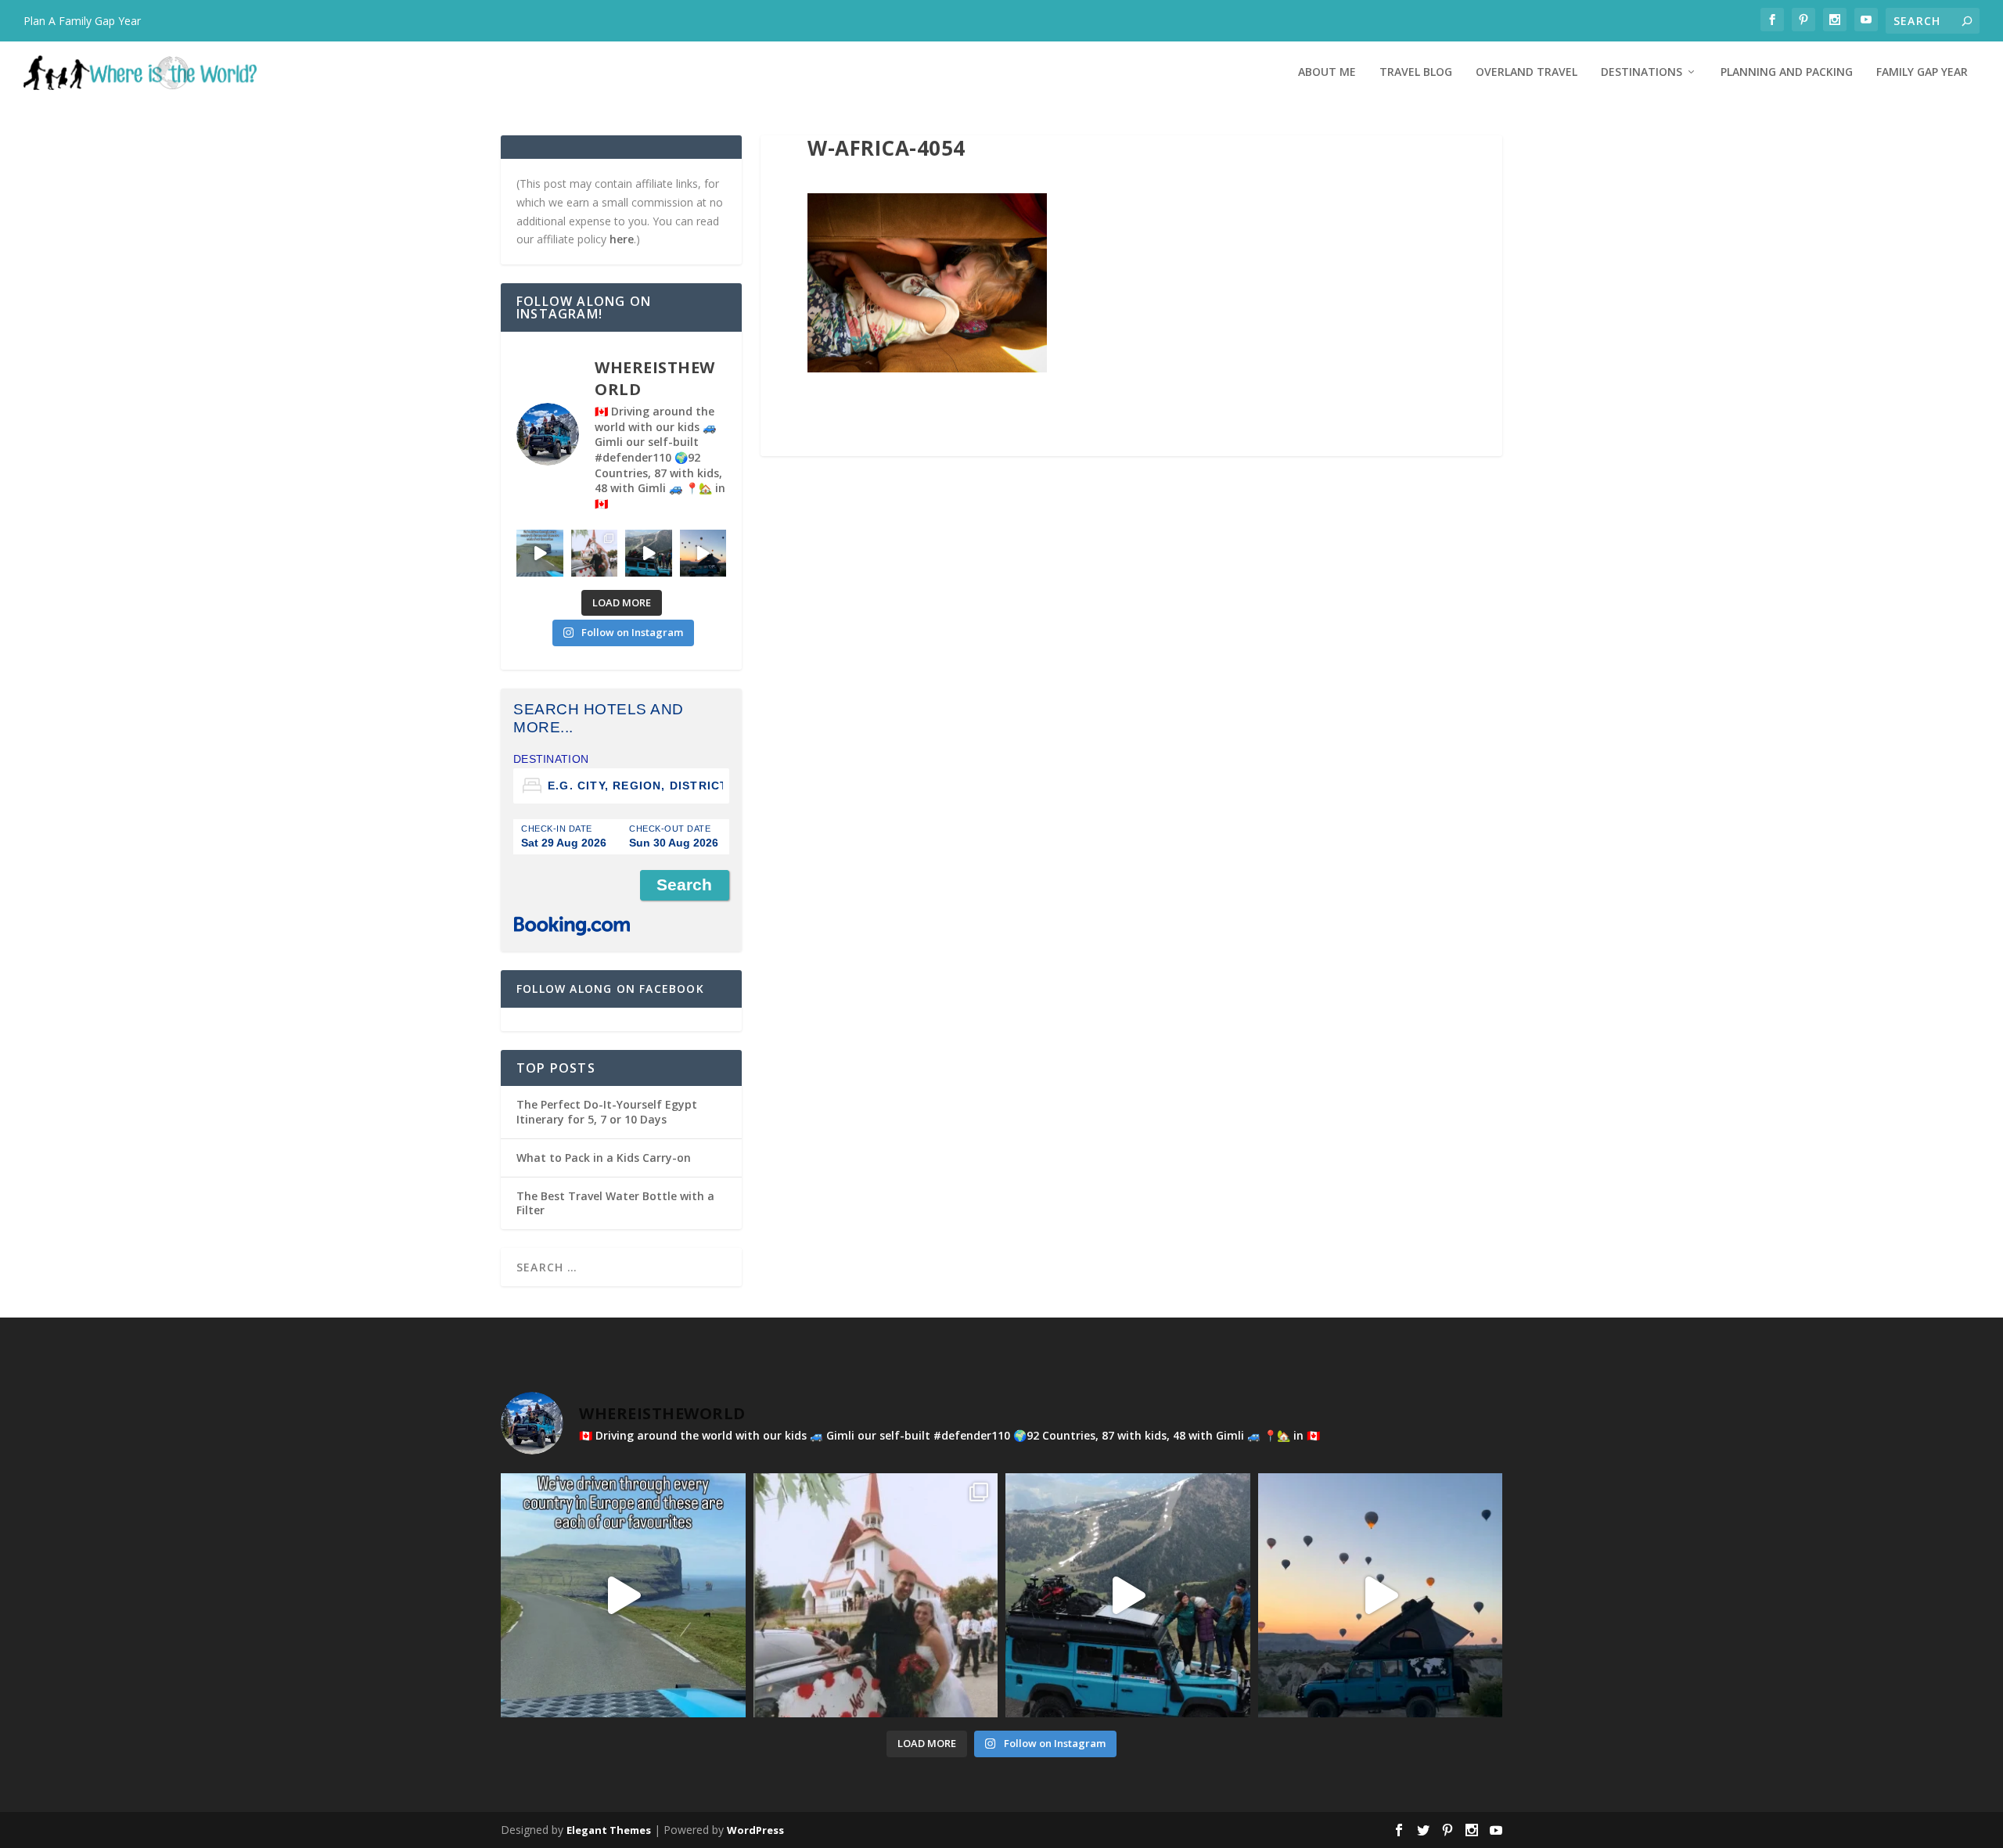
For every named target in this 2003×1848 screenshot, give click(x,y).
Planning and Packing (1787, 72)
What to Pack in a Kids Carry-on (604, 1158)
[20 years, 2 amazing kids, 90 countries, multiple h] (595, 553)
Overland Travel (1527, 72)
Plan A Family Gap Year (82, 21)
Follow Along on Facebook (610, 989)
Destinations (1642, 72)
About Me (1327, 72)
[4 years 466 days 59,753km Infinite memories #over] (703, 553)
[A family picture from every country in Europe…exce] (649, 553)
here (622, 239)
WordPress (755, 1830)
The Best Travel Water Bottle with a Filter (615, 1203)
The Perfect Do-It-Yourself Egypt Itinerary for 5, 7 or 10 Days (607, 1111)
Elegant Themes (609, 1830)
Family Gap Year (1922, 72)
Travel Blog (1416, 72)
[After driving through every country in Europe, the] (540, 553)
